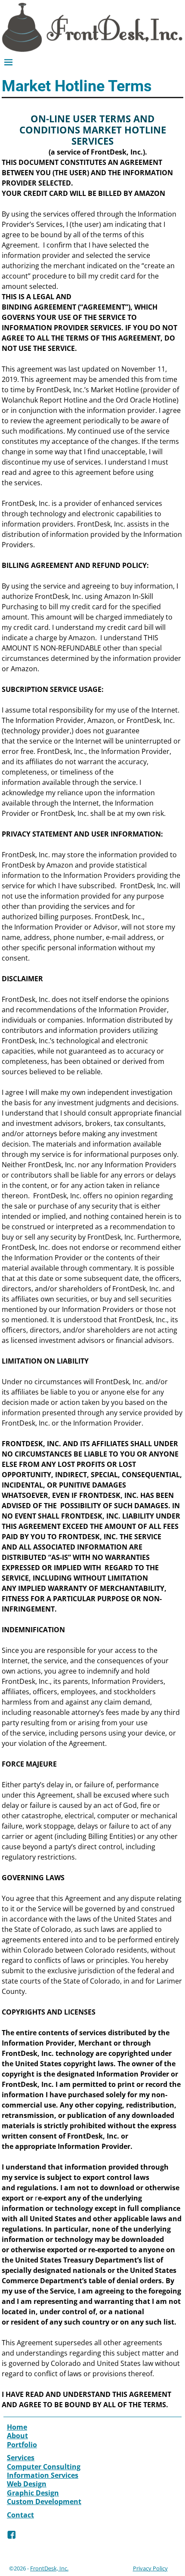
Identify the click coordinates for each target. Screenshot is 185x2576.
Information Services (43, 2475)
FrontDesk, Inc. (49, 2568)
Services (21, 2458)
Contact (20, 2515)
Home (17, 2427)
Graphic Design (33, 2493)
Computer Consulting (44, 2467)
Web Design (27, 2484)
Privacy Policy (150, 2568)
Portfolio (22, 2445)
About (17, 2436)
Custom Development (44, 2502)
